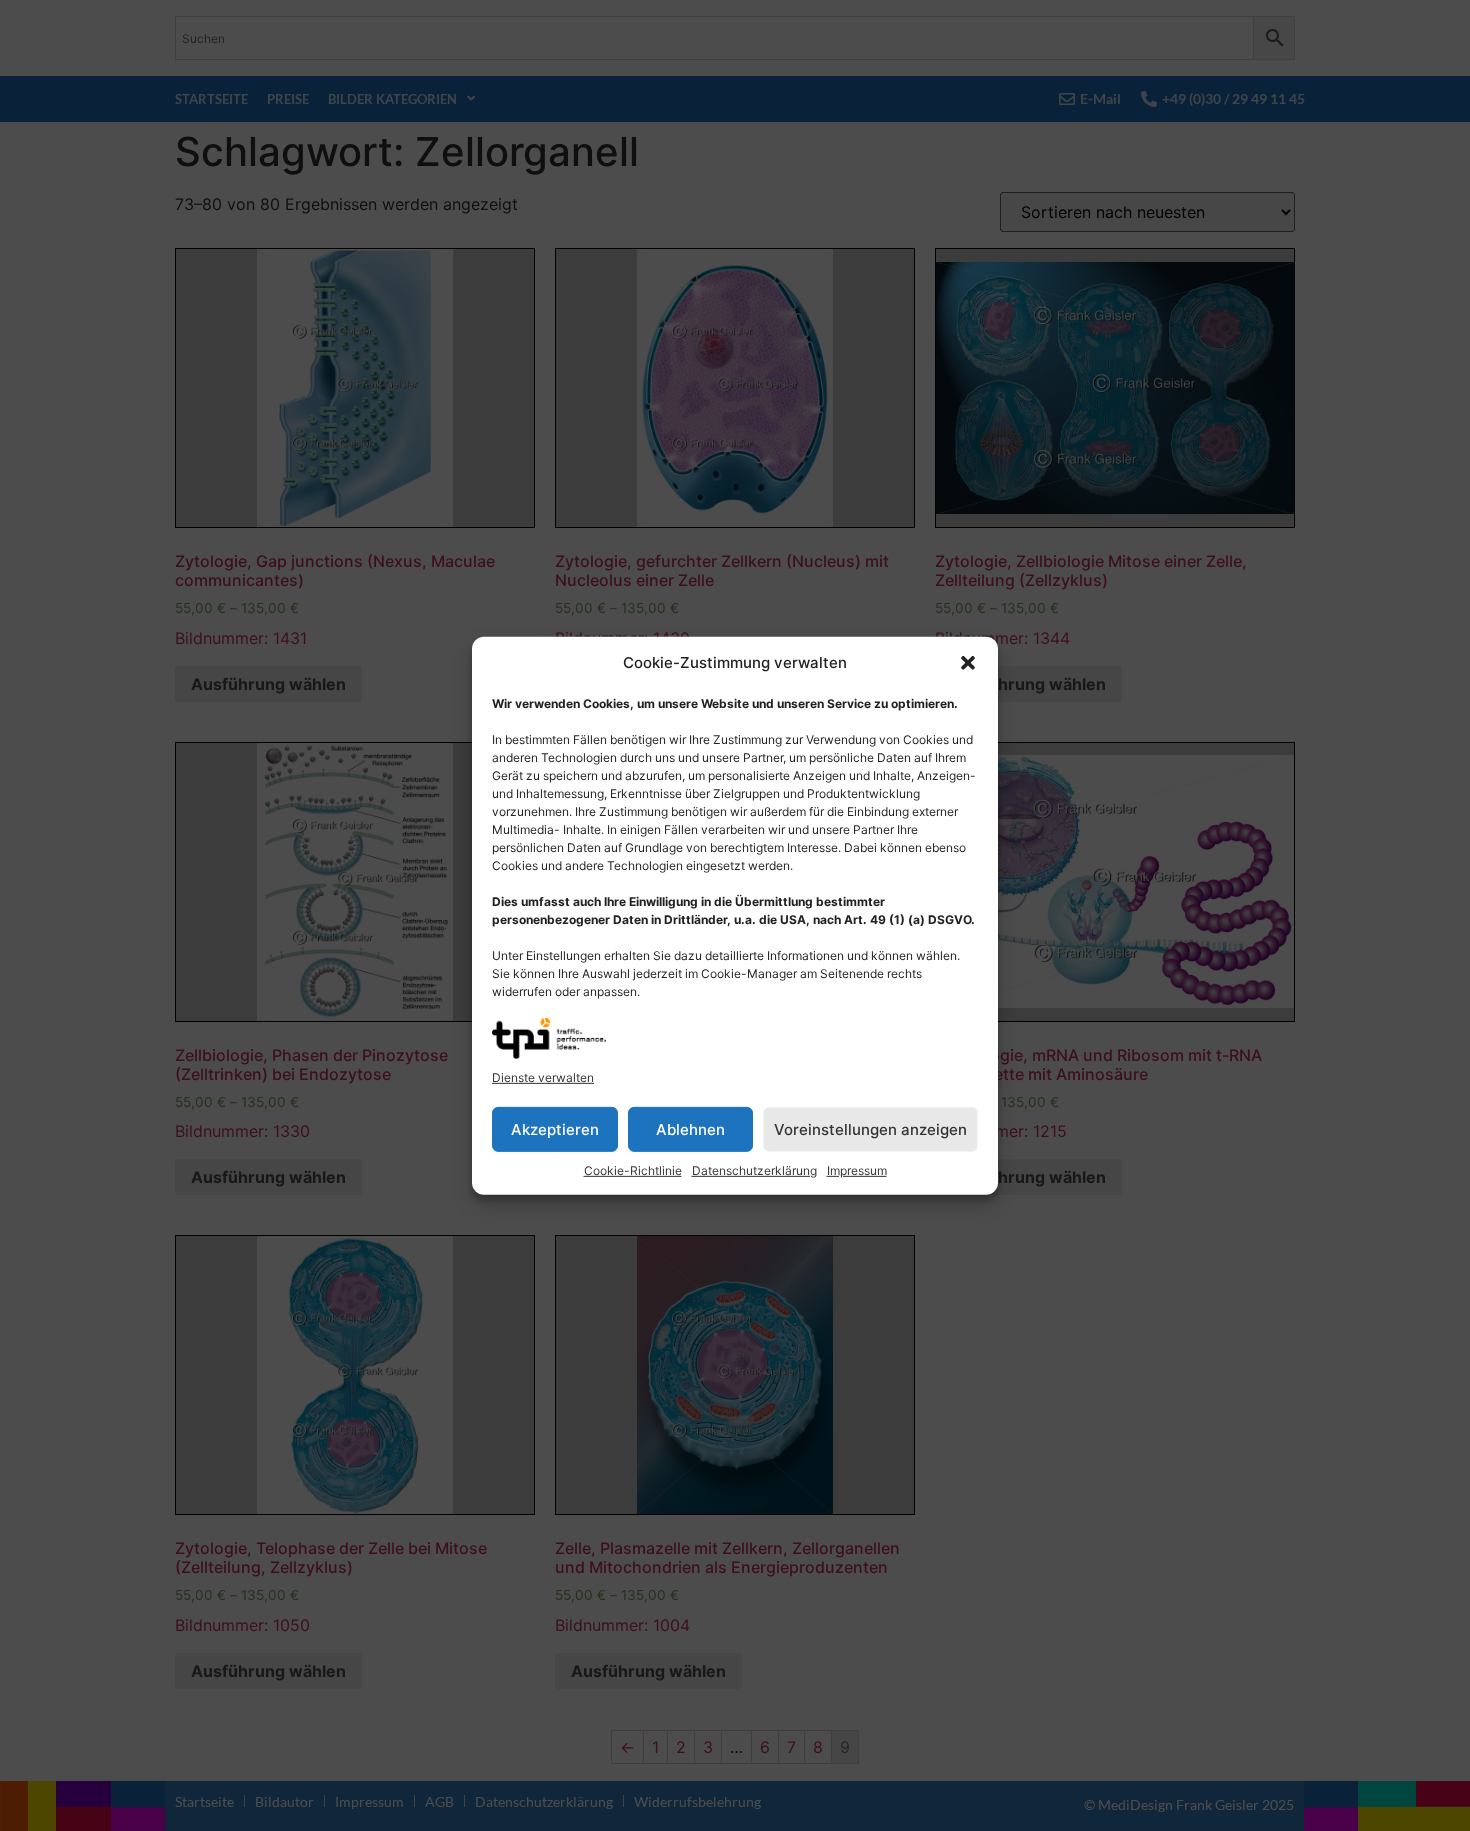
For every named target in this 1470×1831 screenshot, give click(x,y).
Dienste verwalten (543, 1077)
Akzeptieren (555, 1128)
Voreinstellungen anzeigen (870, 1128)
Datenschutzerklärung (754, 1170)
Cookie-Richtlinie (633, 1170)
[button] (968, 663)
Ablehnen (690, 1128)
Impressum (857, 1170)
